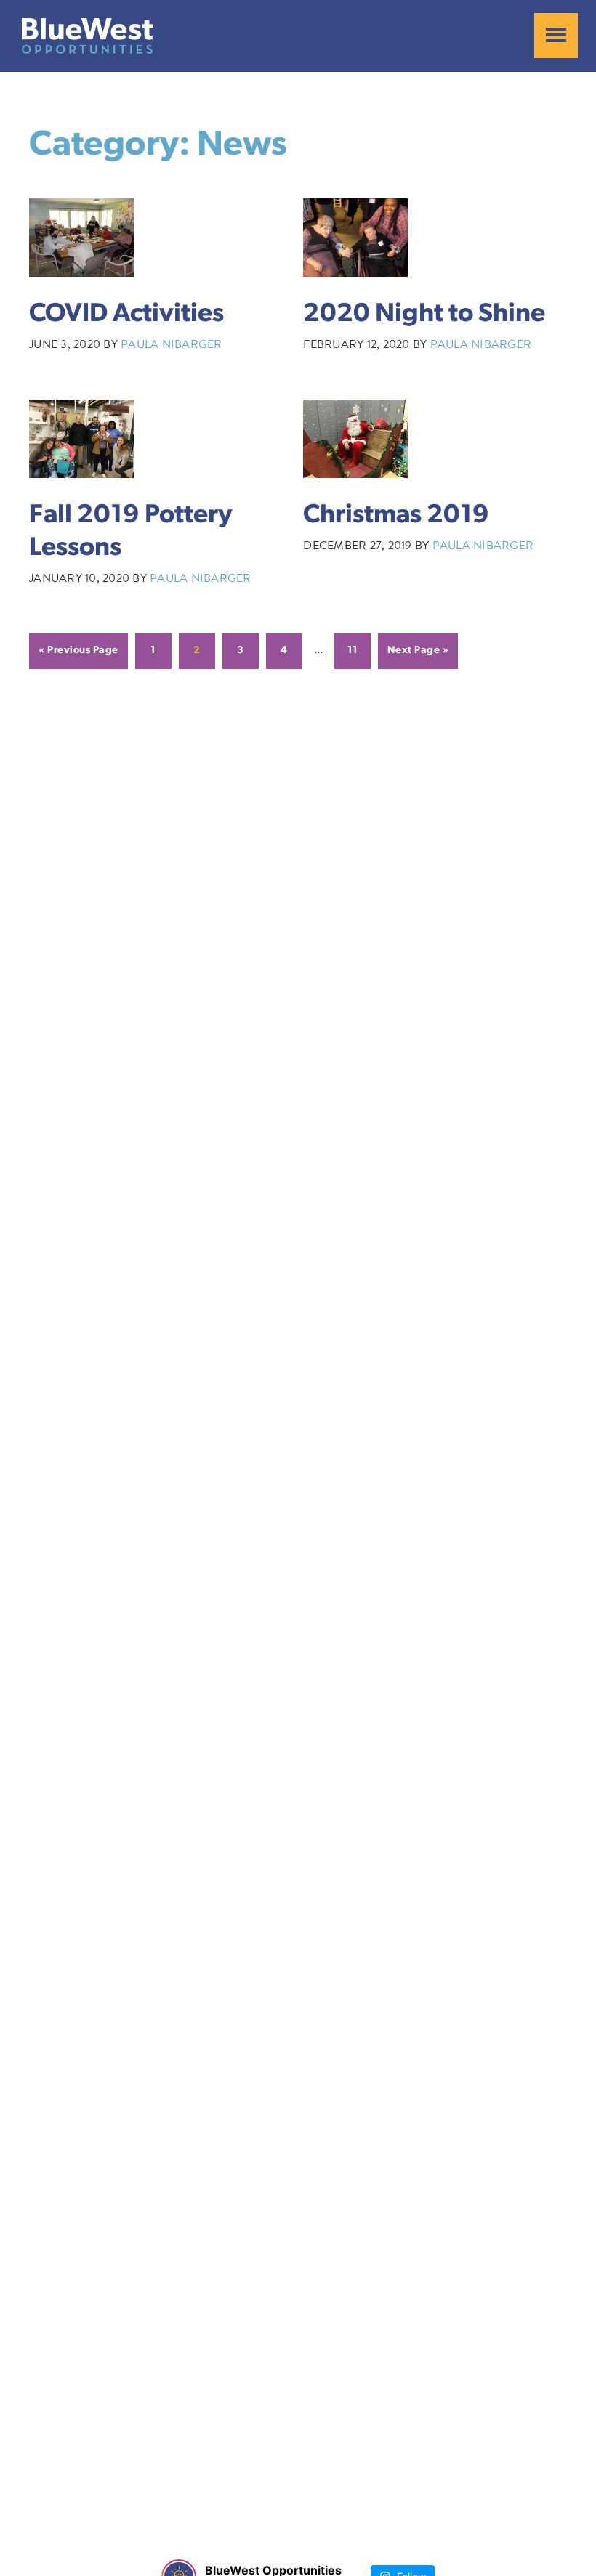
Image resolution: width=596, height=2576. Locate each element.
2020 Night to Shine (424, 315)
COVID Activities (126, 315)
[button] (556, 36)
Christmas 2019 (396, 516)
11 (353, 651)
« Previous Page (78, 651)
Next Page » (418, 651)
